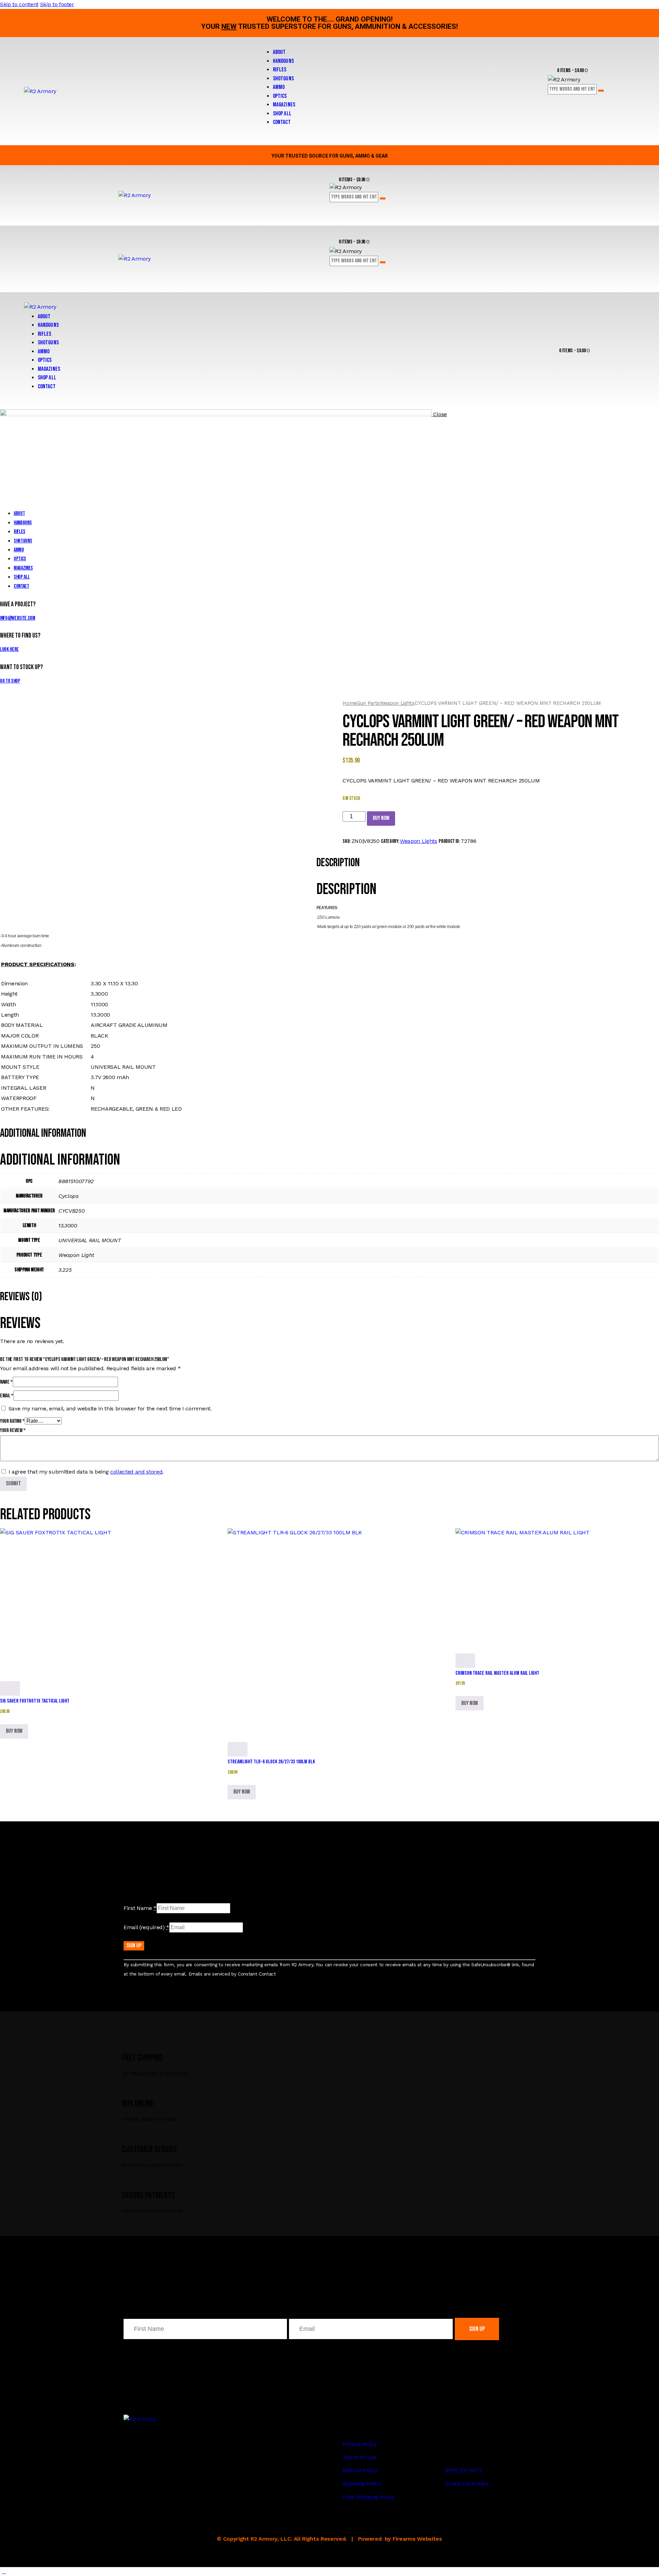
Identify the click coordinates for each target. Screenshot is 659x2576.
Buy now (381, 818)
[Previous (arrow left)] (12, 1288)
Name (6, 1382)
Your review (13, 1430)
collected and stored (136, 1472)
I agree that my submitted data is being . (86, 1472)
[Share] (636, 8)
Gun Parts (368, 703)
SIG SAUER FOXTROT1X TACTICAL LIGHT (35, 1701)
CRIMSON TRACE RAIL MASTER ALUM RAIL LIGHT (497, 1673)
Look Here (9, 649)
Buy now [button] (14, 1731)
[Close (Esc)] (651, 8)
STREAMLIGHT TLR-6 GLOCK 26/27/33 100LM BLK (271, 1762)
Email (7, 1396)
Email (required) (146, 1927)
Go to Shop (10, 681)
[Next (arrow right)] (647, 1288)
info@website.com (18, 618)
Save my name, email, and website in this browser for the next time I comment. (110, 1409)
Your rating (12, 1421)
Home (350, 703)
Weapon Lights (397, 703)
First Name (140, 1908)
